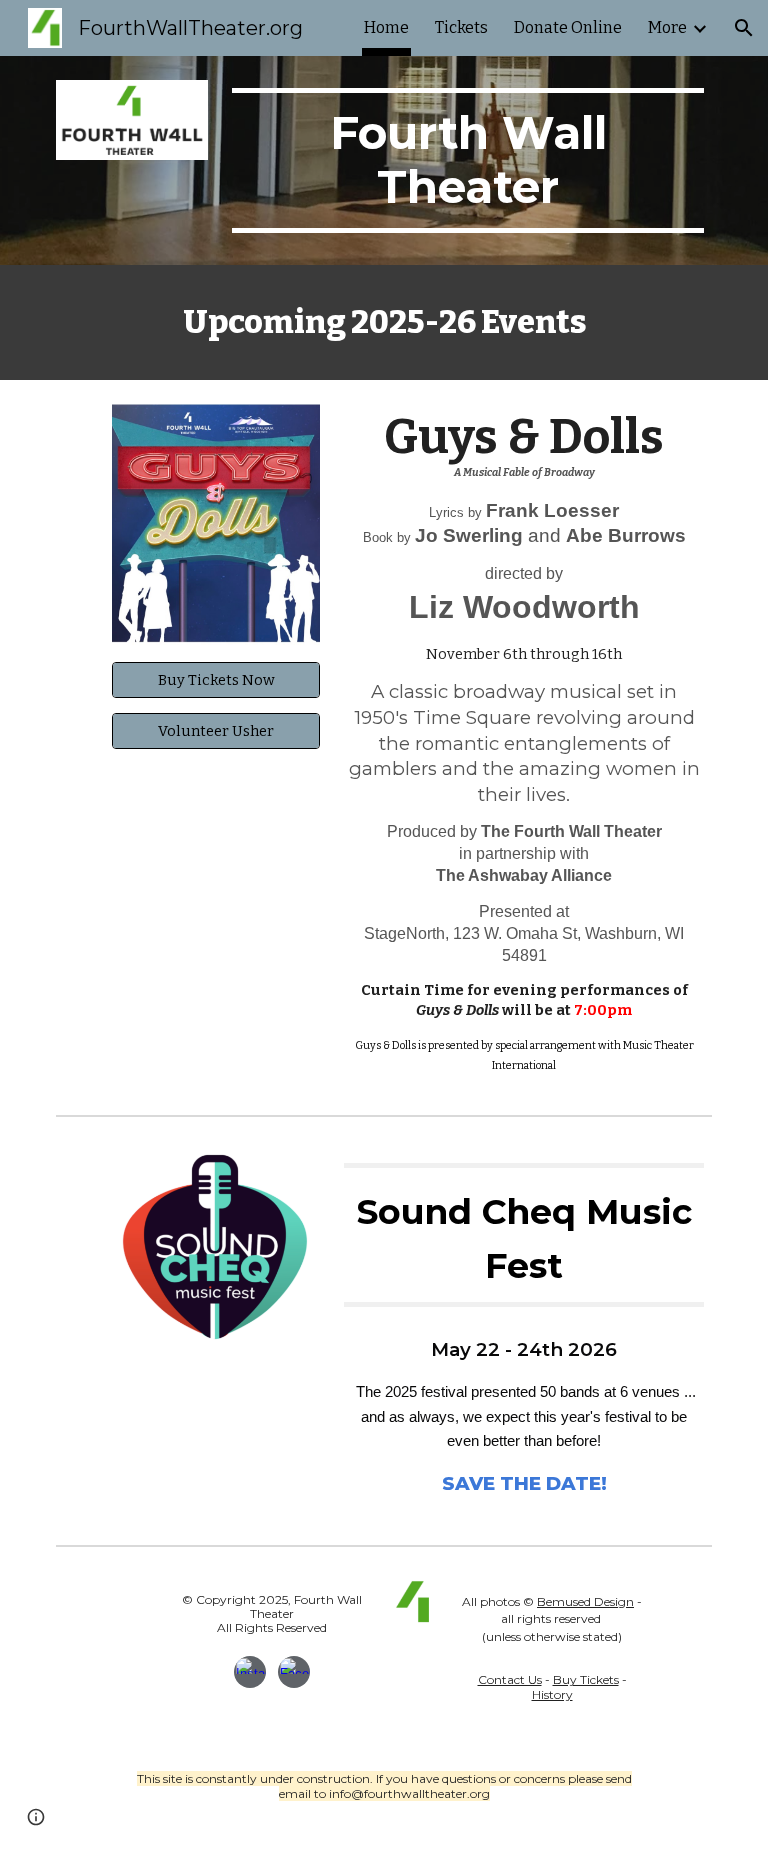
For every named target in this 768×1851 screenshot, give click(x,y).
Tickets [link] (461, 27)
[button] (744, 28)
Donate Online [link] (568, 27)
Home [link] (386, 27)
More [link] (667, 27)
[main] (467, 160)
